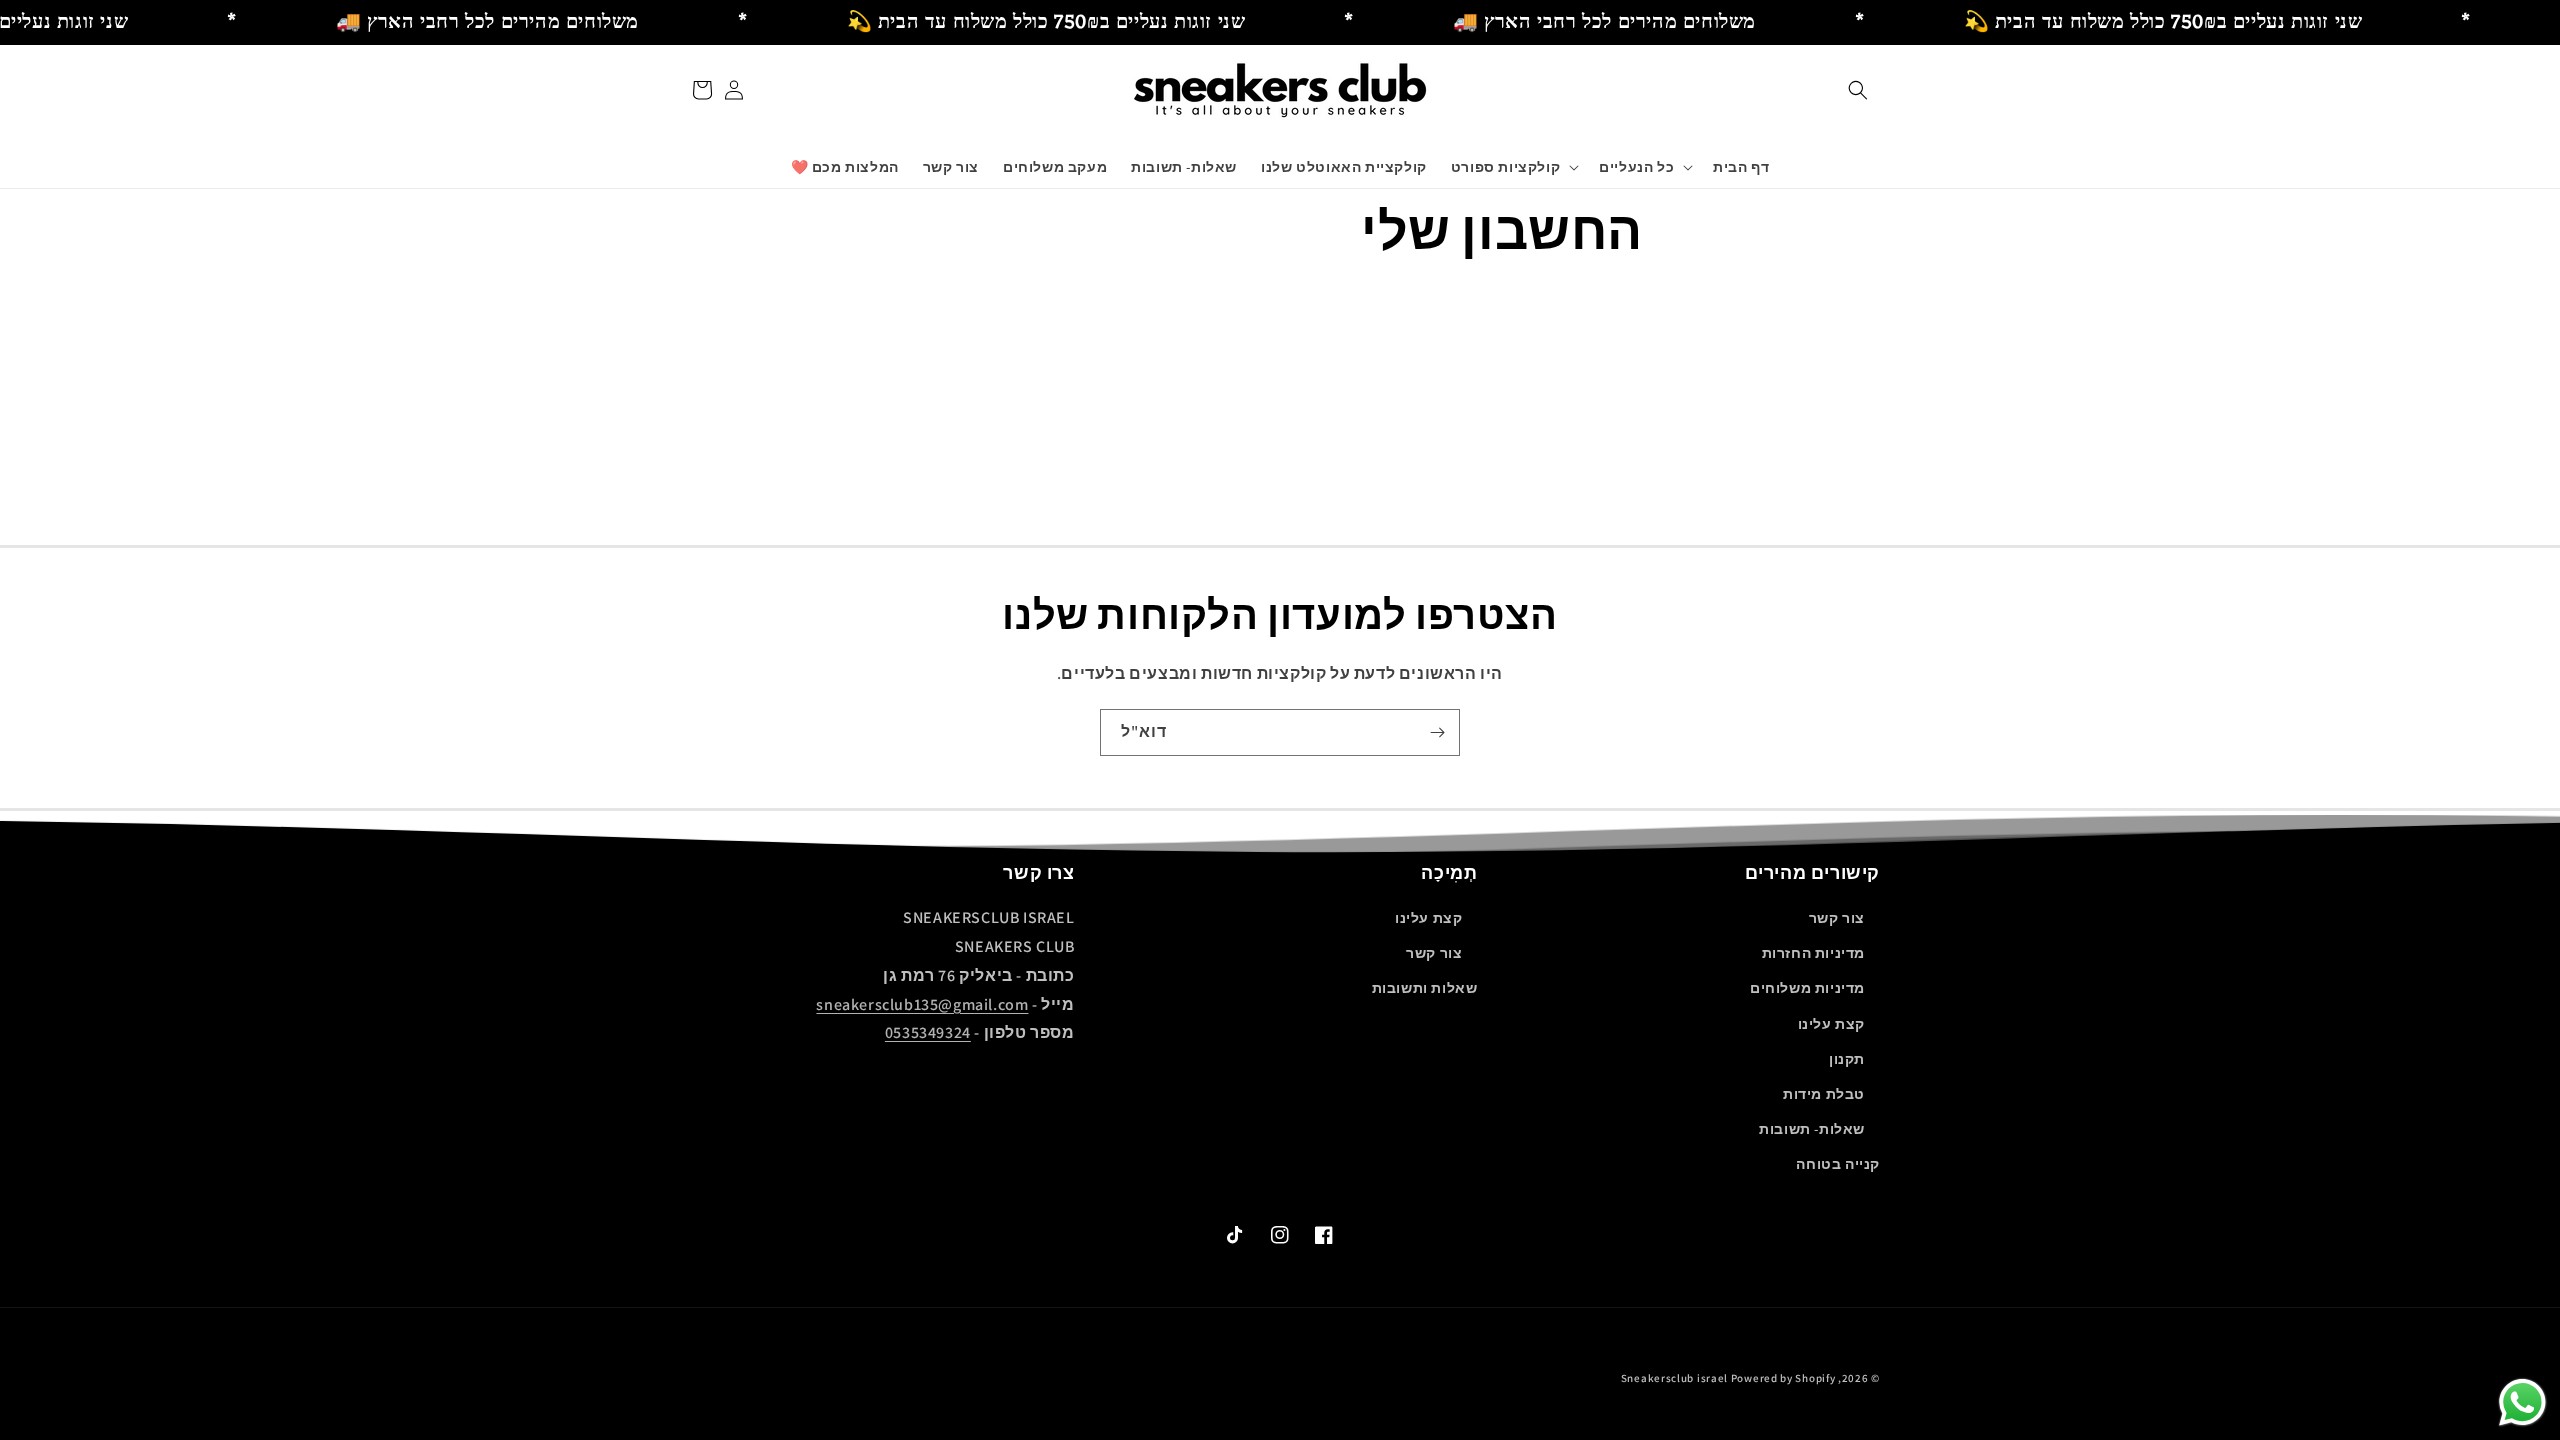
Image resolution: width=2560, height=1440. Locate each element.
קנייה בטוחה (1838, 1164)
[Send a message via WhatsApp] (2522, 1402)
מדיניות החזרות (1813, 953)
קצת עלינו (1831, 1024)
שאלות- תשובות (1812, 1129)
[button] (1858, 90)
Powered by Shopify (1783, 1378)
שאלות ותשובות (1425, 988)
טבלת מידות (1824, 1094)
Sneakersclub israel (1676, 1378)
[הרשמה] (1437, 732)
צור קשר (1837, 918)
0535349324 (928, 1032)
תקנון (1847, 1059)
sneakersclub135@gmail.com (922, 1004)
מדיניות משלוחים (1807, 988)
